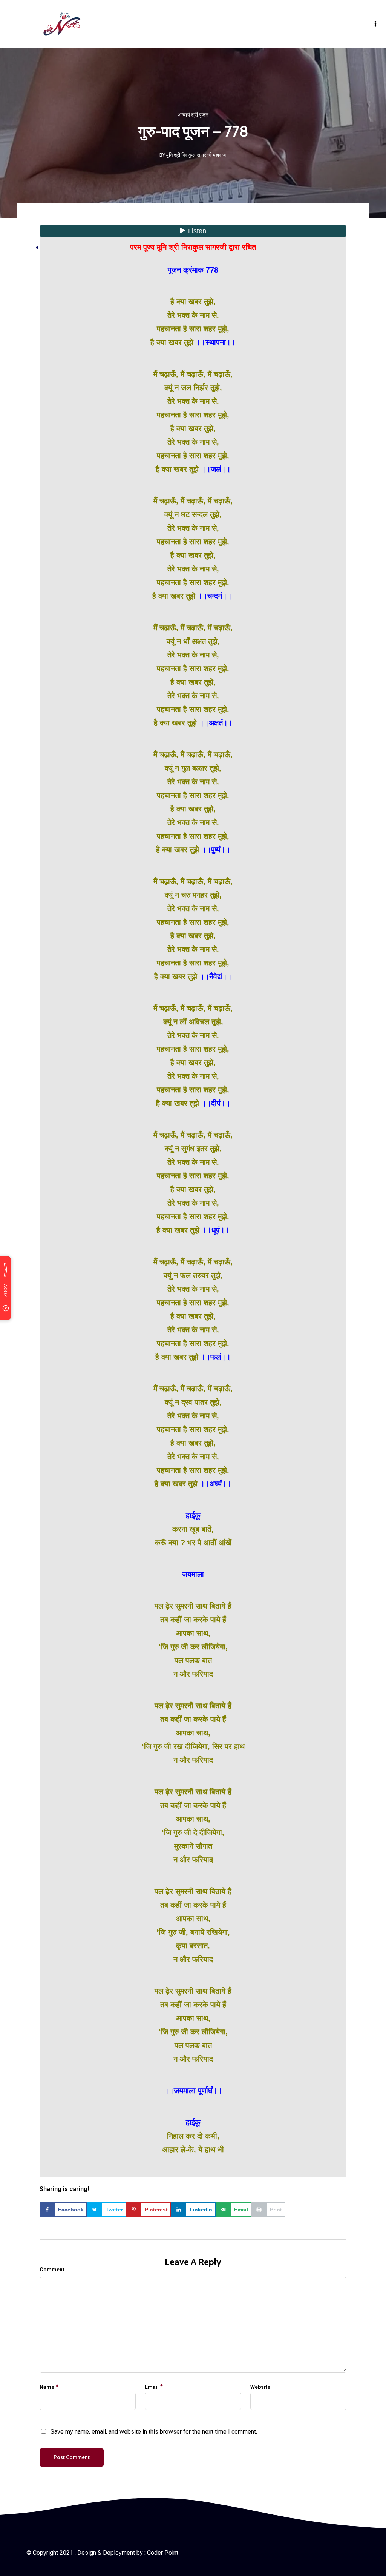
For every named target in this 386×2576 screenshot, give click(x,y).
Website (260, 2387)
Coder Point (163, 2553)
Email (152, 2387)
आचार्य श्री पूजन (193, 115)
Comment (52, 2270)
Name (47, 2387)
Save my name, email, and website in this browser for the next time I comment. (154, 2432)
